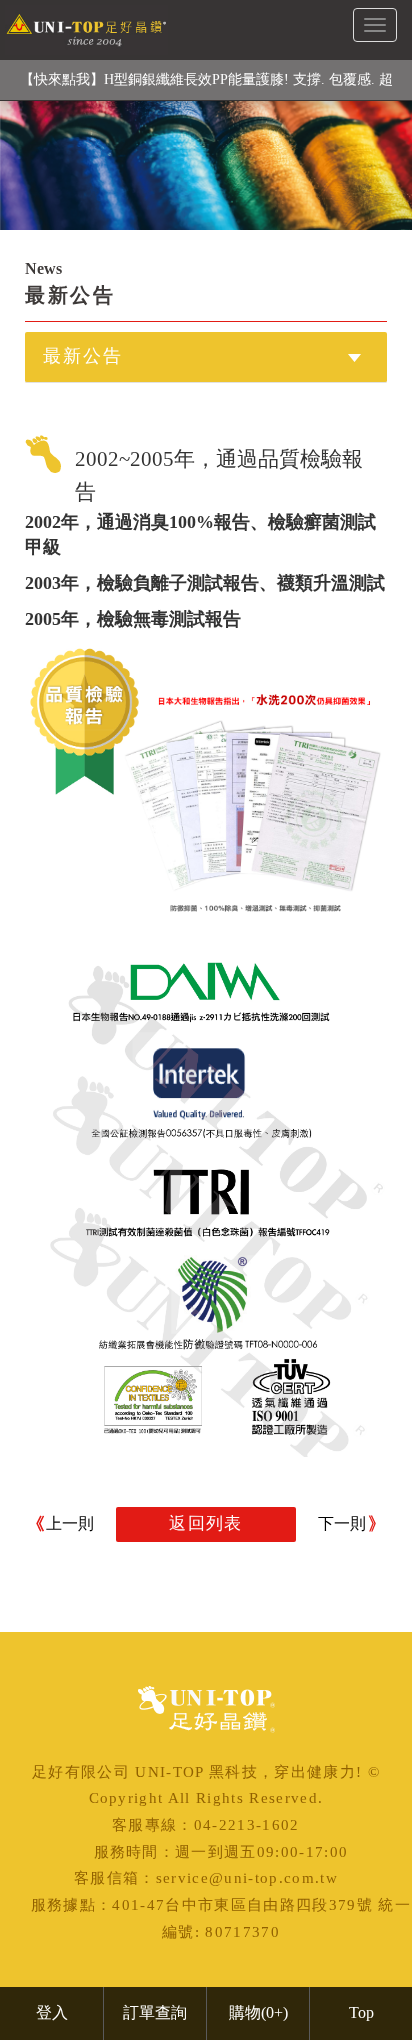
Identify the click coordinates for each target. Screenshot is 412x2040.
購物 (258, 2012)
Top (361, 2012)
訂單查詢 (155, 2012)
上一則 (70, 1523)
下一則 (342, 1523)
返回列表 (205, 1523)
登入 (52, 2012)
